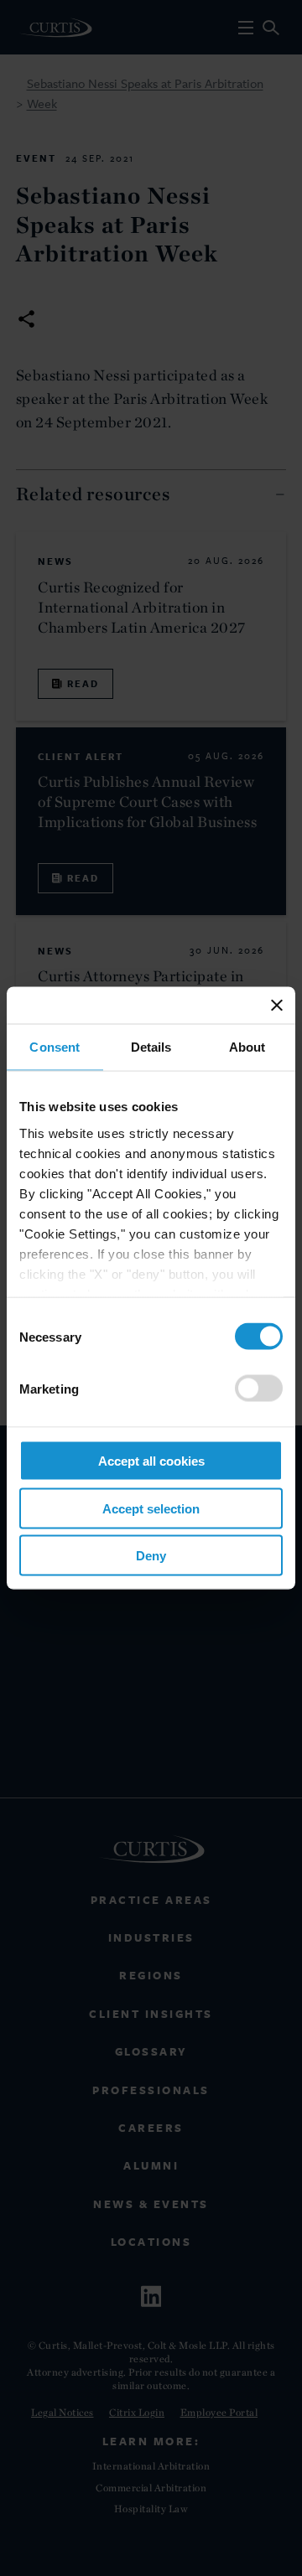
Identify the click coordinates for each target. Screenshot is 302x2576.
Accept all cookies (151, 1461)
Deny (151, 1556)
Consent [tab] (55, 1047)
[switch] (259, 1389)
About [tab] (247, 1047)
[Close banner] (277, 1006)
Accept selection (151, 1508)
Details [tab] (151, 1047)
